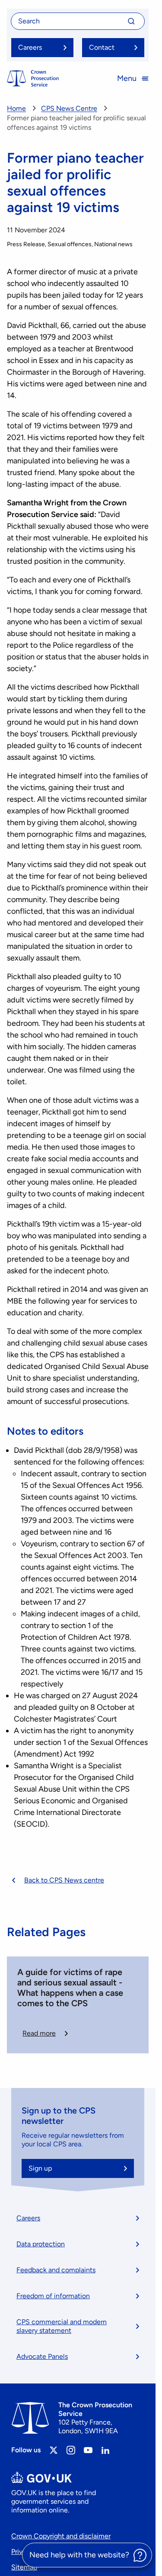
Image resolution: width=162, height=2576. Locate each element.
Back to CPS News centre (64, 1880)
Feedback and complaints (56, 2270)
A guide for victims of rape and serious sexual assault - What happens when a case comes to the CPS (70, 1988)
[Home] (33, 78)
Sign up (40, 2168)
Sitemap (24, 2567)
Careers (28, 2218)
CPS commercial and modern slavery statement (62, 2326)
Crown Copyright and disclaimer (61, 2536)
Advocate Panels (42, 2356)
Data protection (41, 2244)
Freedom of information (53, 2296)
